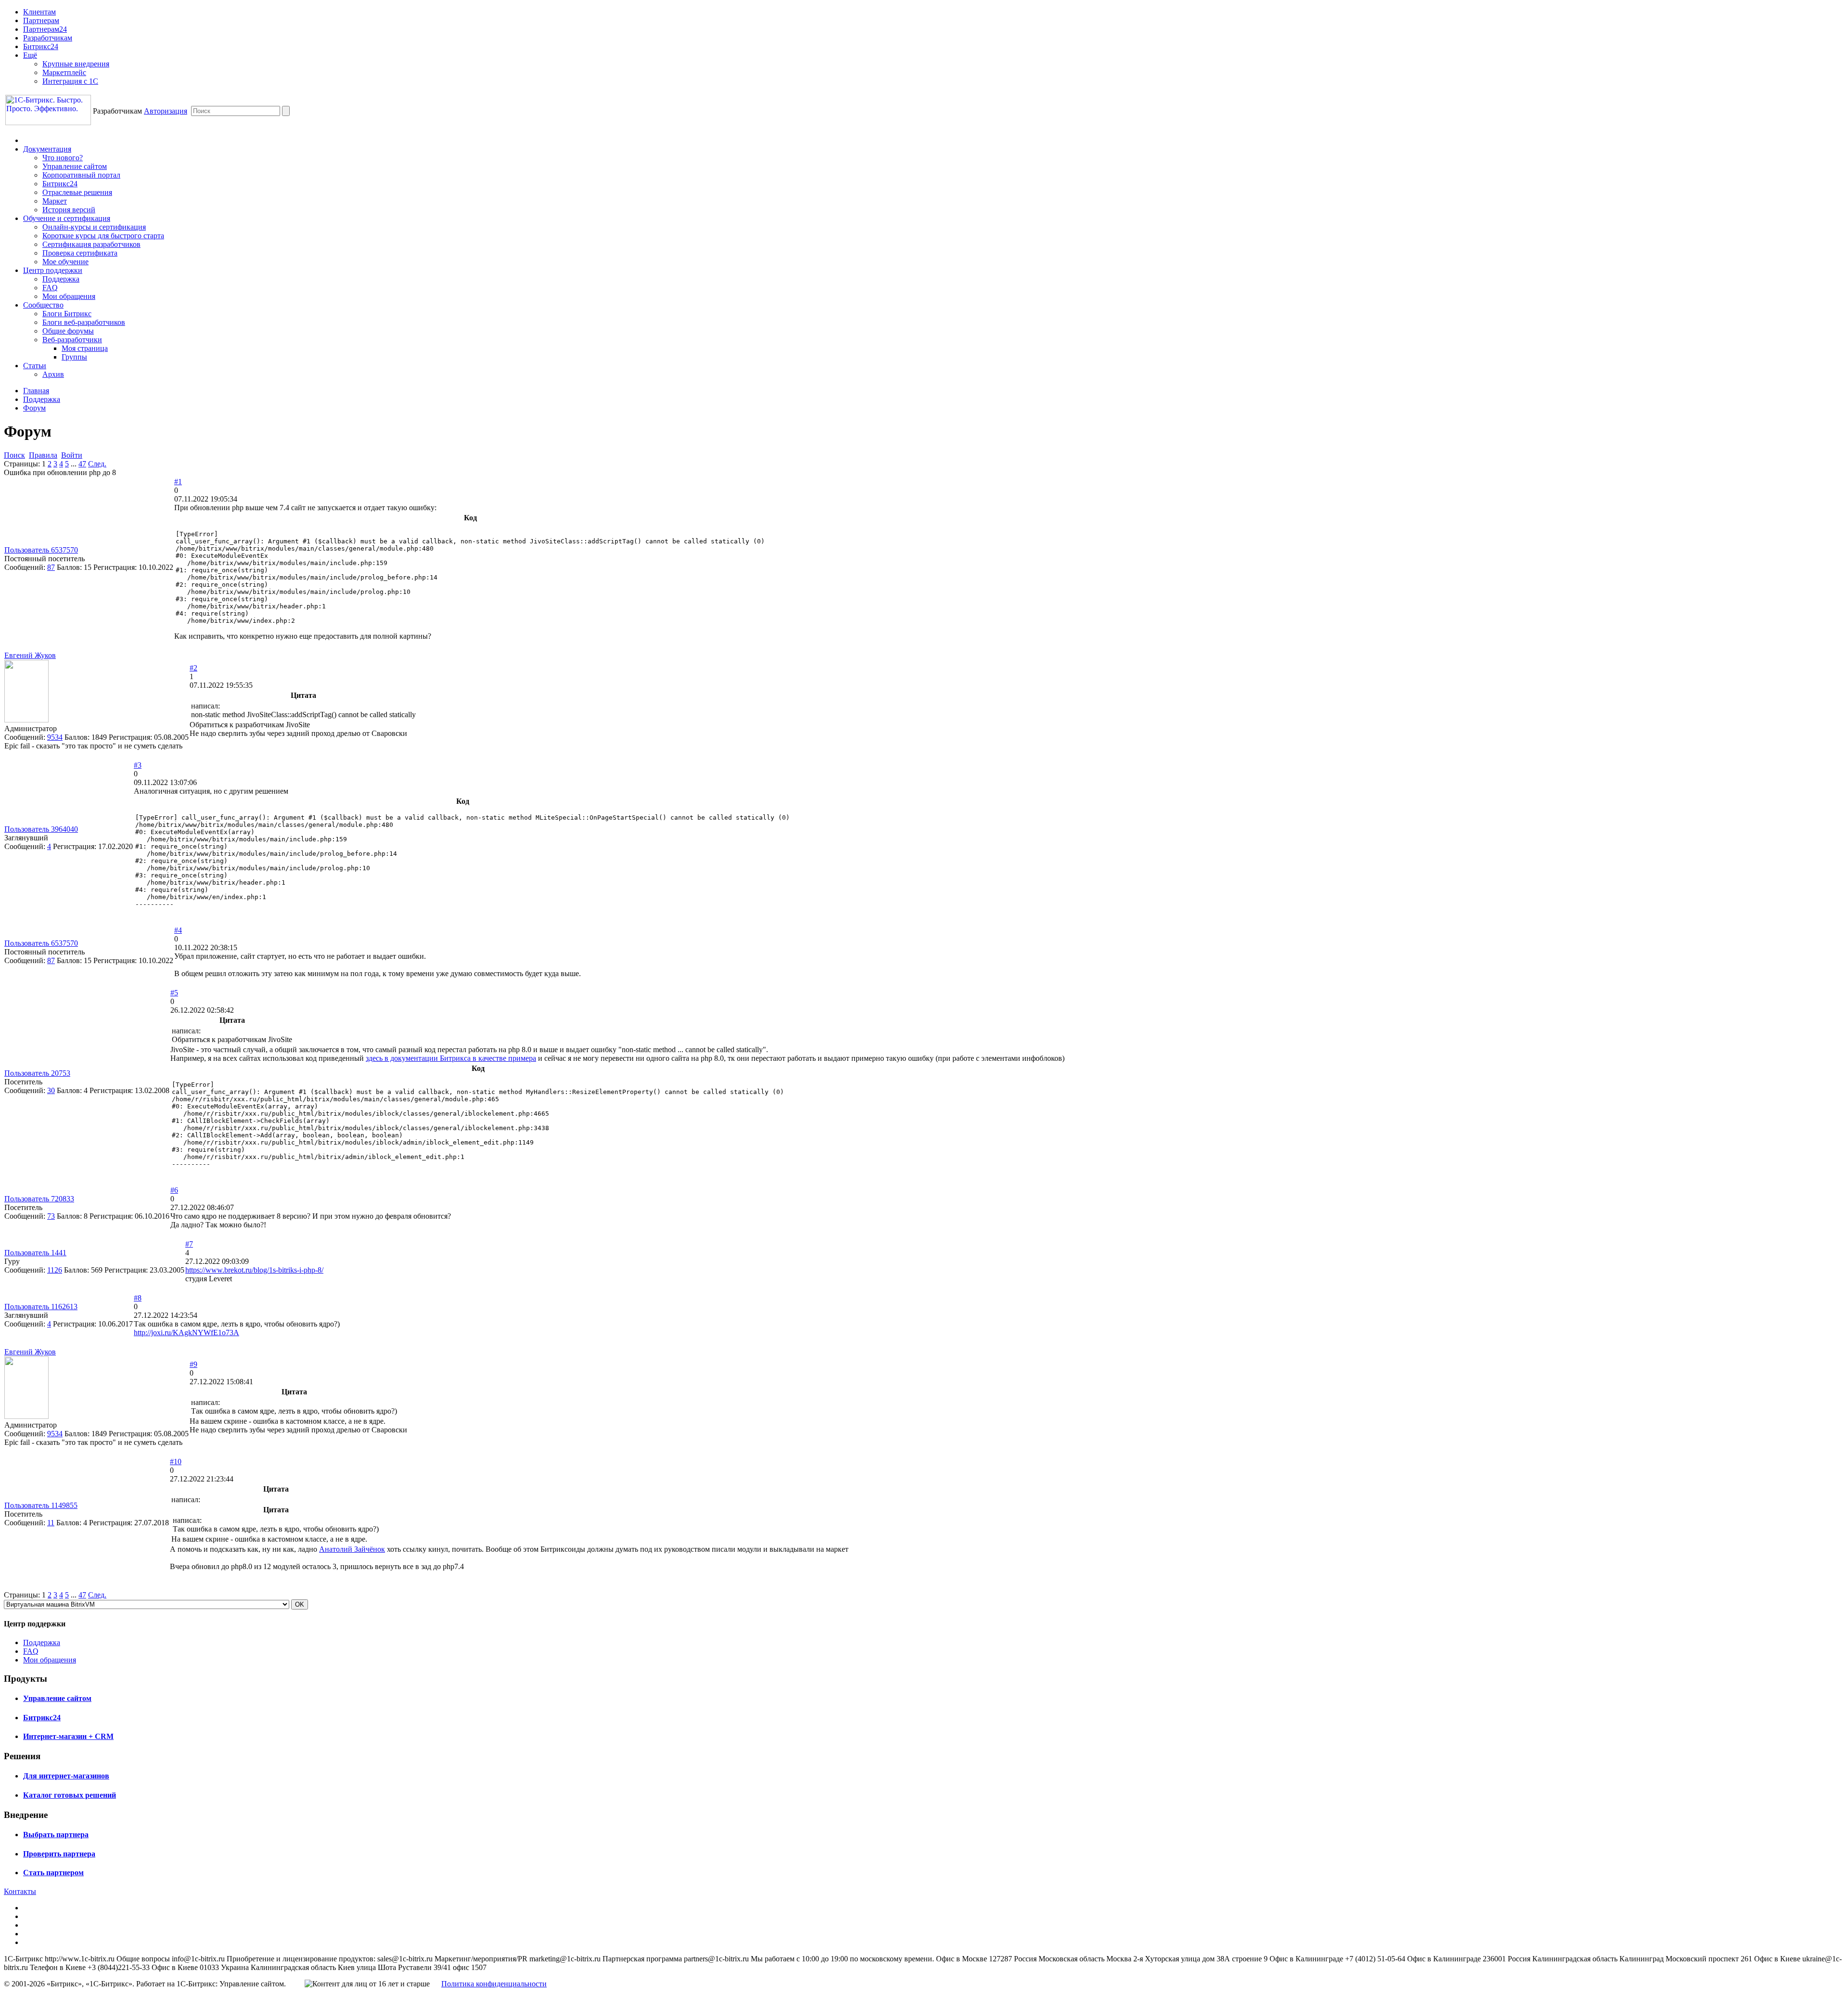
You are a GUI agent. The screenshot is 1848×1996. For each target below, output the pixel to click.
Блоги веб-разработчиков (84, 322)
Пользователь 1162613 (41, 1307)
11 (51, 1523)
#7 (189, 1244)
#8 (138, 1298)
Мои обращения (69, 296)
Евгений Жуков (30, 655)
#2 (193, 668)
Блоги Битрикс (67, 314)
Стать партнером (53, 1873)
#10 (176, 1462)
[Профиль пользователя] (26, 720)
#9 (193, 1364)
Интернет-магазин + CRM (68, 1736)
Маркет (55, 201)
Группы (74, 357)
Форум (34, 408)
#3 (138, 765)
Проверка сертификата (80, 253)
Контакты (20, 1891)
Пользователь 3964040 (41, 829)
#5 (174, 993)
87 (51, 567)
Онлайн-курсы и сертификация (94, 227)
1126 (55, 1270)
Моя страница (85, 348)
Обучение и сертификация (67, 218)
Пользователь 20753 (37, 1073)
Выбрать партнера (56, 1835)
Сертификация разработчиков (91, 244)
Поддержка (61, 279)
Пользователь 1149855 (41, 1505)
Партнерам (41, 20)
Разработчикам (48, 38)
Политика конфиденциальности (494, 1984)
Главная (36, 391)
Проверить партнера (59, 1854)
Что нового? (63, 158)
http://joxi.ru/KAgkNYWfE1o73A (186, 1333)
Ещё (30, 55)
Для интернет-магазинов (66, 1776)
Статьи (35, 366)
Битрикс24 (41, 46)
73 (51, 1216)
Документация (47, 149)
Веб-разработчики (72, 340)
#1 (178, 482)
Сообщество (43, 305)
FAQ (50, 288)
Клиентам (39, 12)
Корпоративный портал (81, 175)
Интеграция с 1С (70, 81)
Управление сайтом (75, 166)
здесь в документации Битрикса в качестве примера (451, 1058)
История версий (69, 210)
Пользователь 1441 (35, 1253)
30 (51, 1090)
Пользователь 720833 (39, 1199)
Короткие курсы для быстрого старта (103, 236)
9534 (55, 737)
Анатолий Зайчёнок (352, 1549)
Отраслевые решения (77, 192)
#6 (174, 1190)
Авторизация (166, 111)
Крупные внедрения (76, 64)
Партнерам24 (45, 29)
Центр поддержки (53, 270)
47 (82, 464)
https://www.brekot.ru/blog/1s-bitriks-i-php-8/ (254, 1270)
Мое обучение (65, 262)
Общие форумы (68, 331)
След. (97, 464)
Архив (53, 374)
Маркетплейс (64, 72)
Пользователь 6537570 (41, 550)
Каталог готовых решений (70, 1795)
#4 (178, 930)
